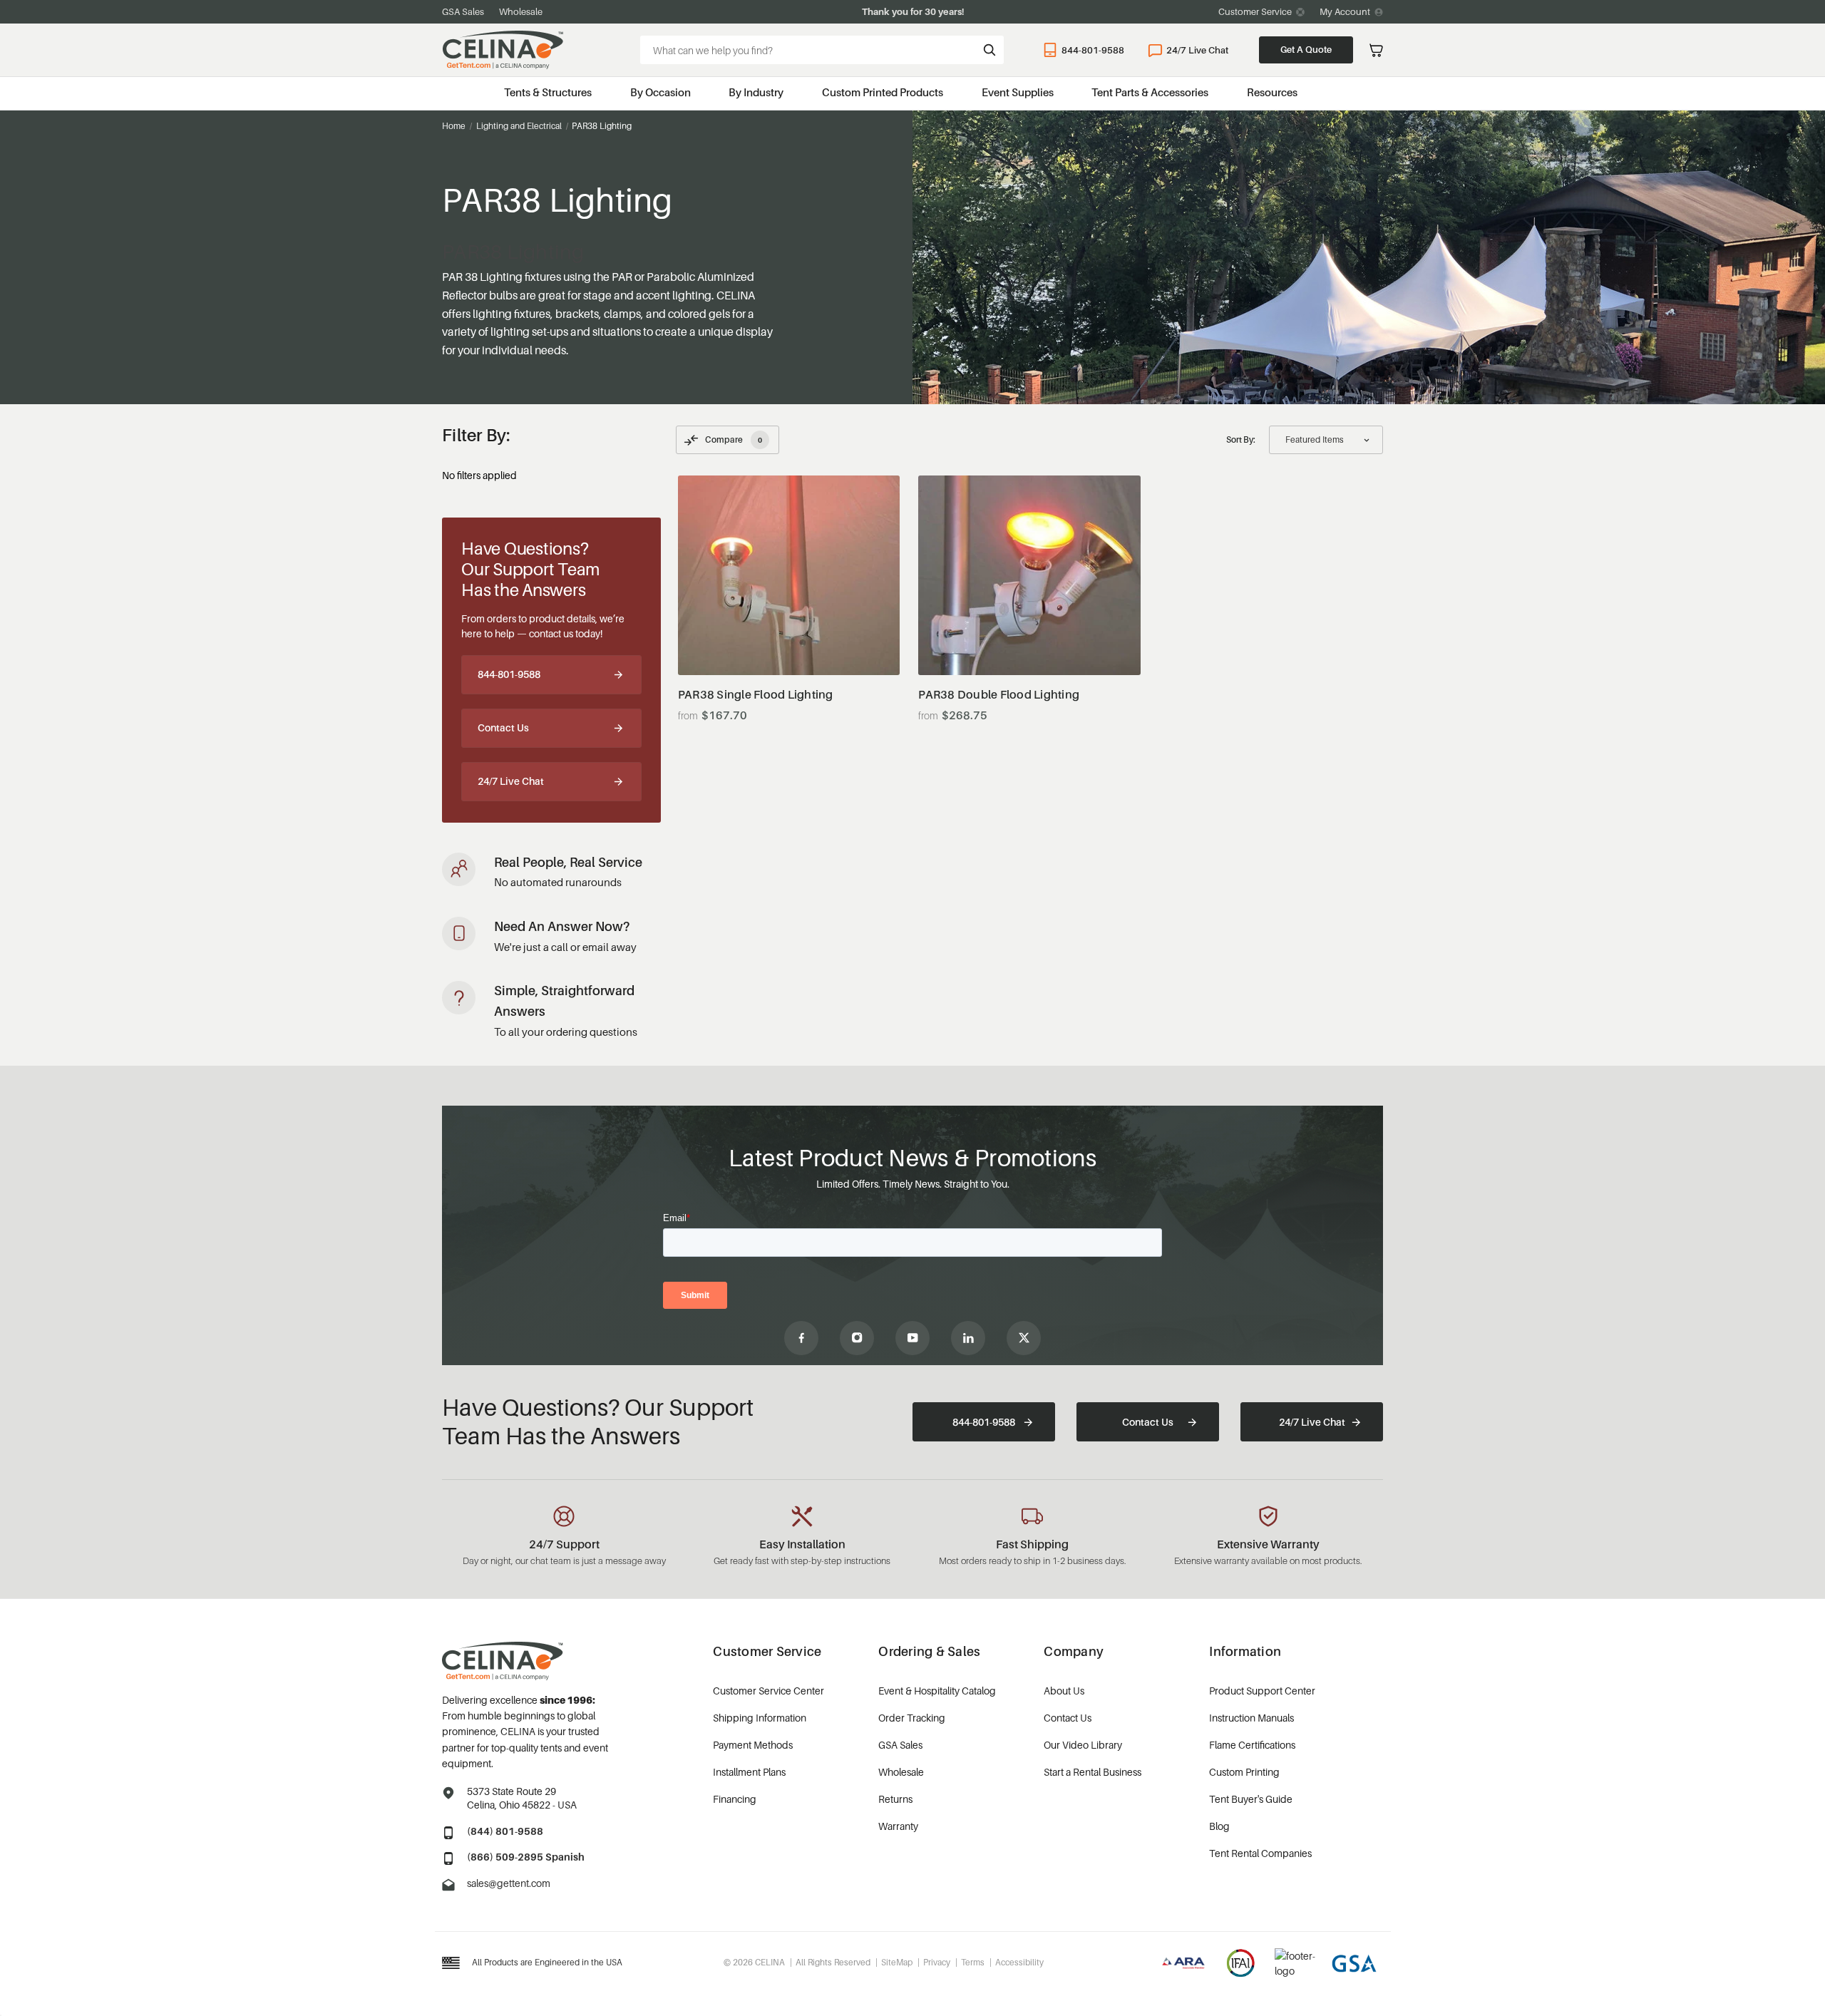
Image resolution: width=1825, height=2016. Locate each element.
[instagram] (857, 1338)
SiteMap (897, 1962)
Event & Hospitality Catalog (937, 1691)
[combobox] (822, 50)
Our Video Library (1083, 1745)
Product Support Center (1262, 1691)
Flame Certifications (1252, 1745)
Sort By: (1241, 439)
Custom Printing (1244, 1772)
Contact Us (503, 727)
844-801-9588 (1093, 50)
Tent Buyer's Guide (1251, 1799)
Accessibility (1019, 1962)
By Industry (756, 92)
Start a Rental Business (1093, 1772)
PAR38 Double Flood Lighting (999, 695)
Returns (895, 1799)
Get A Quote (1306, 49)
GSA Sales (463, 11)
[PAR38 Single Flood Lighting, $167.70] (789, 575)
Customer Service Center (768, 1691)
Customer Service (1255, 11)
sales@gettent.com (509, 1883)
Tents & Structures (548, 92)
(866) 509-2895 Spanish (526, 1857)
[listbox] (1326, 440)
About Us (1064, 1691)
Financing (735, 1799)
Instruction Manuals (1251, 1718)
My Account (1345, 11)
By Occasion (660, 92)
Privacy (937, 1962)
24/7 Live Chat (1197, 50)
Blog (1219, 1826)
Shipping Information (760, 1718)
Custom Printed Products (883, 92)
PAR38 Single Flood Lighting (756, 695)
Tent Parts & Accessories (1150, 92)
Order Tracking (912, 1718)
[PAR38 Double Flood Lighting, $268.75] (1029, 575)
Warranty (898, 1826)
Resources (1272, 92)
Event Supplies (1018, 92)
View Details (789, 640)
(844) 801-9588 (505, 1831)
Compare (734, 439)
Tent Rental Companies (1260, 1853)
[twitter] (1024, 1338)
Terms (973, 1962)
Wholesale (521, 11)
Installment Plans (749, 1772)
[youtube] (912, 1338)
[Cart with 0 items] (1376, 50)
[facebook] (801, 1338)
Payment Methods (753, 1745)
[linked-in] (968, 1338)
